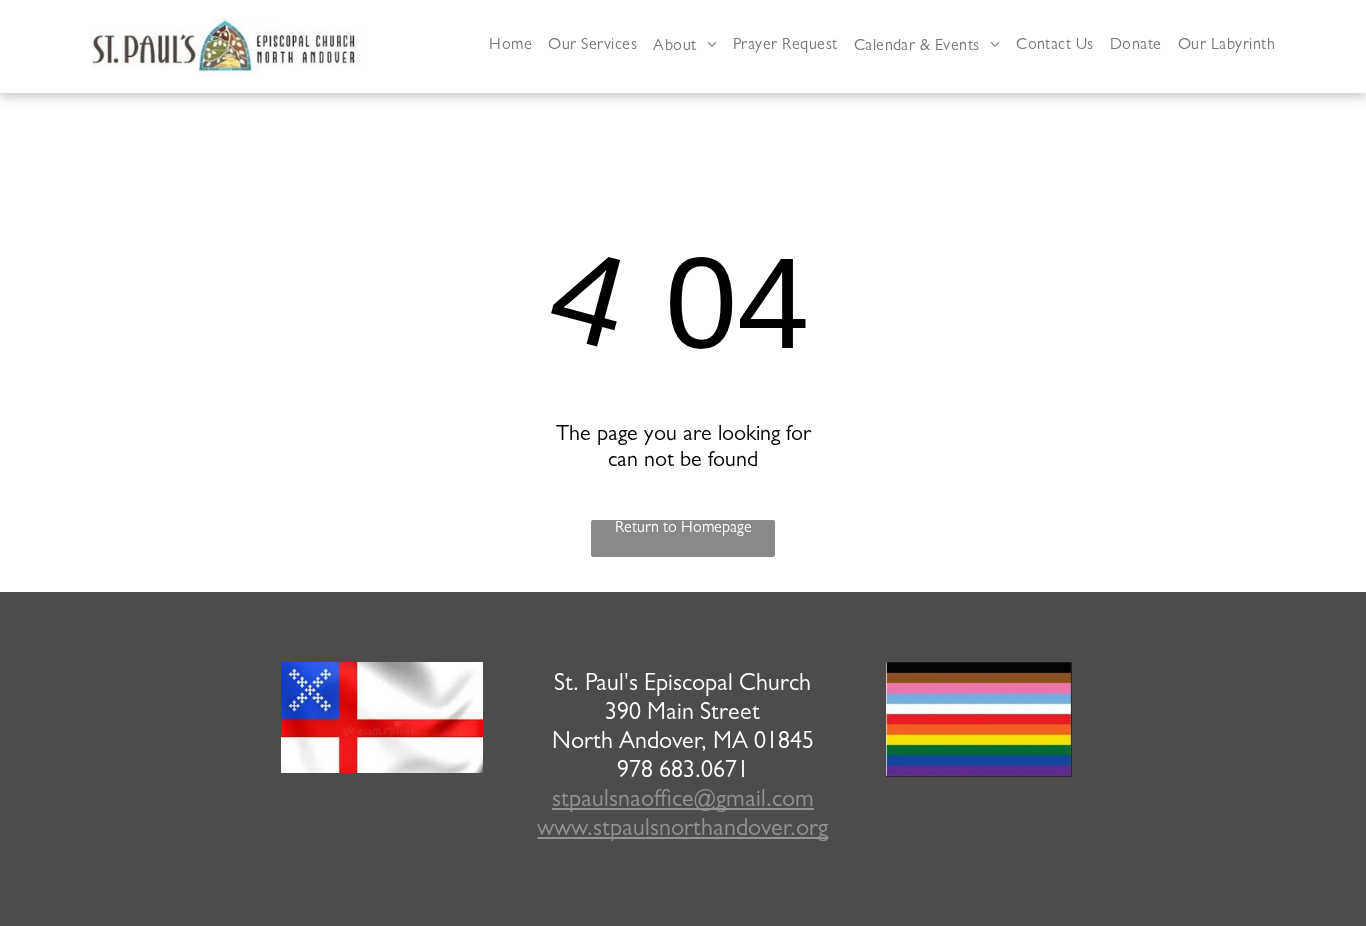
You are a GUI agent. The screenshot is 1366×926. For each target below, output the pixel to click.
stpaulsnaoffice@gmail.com (683, 802)
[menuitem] (510, 46)
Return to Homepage (683, 529)
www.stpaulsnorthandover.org (682, 831)
